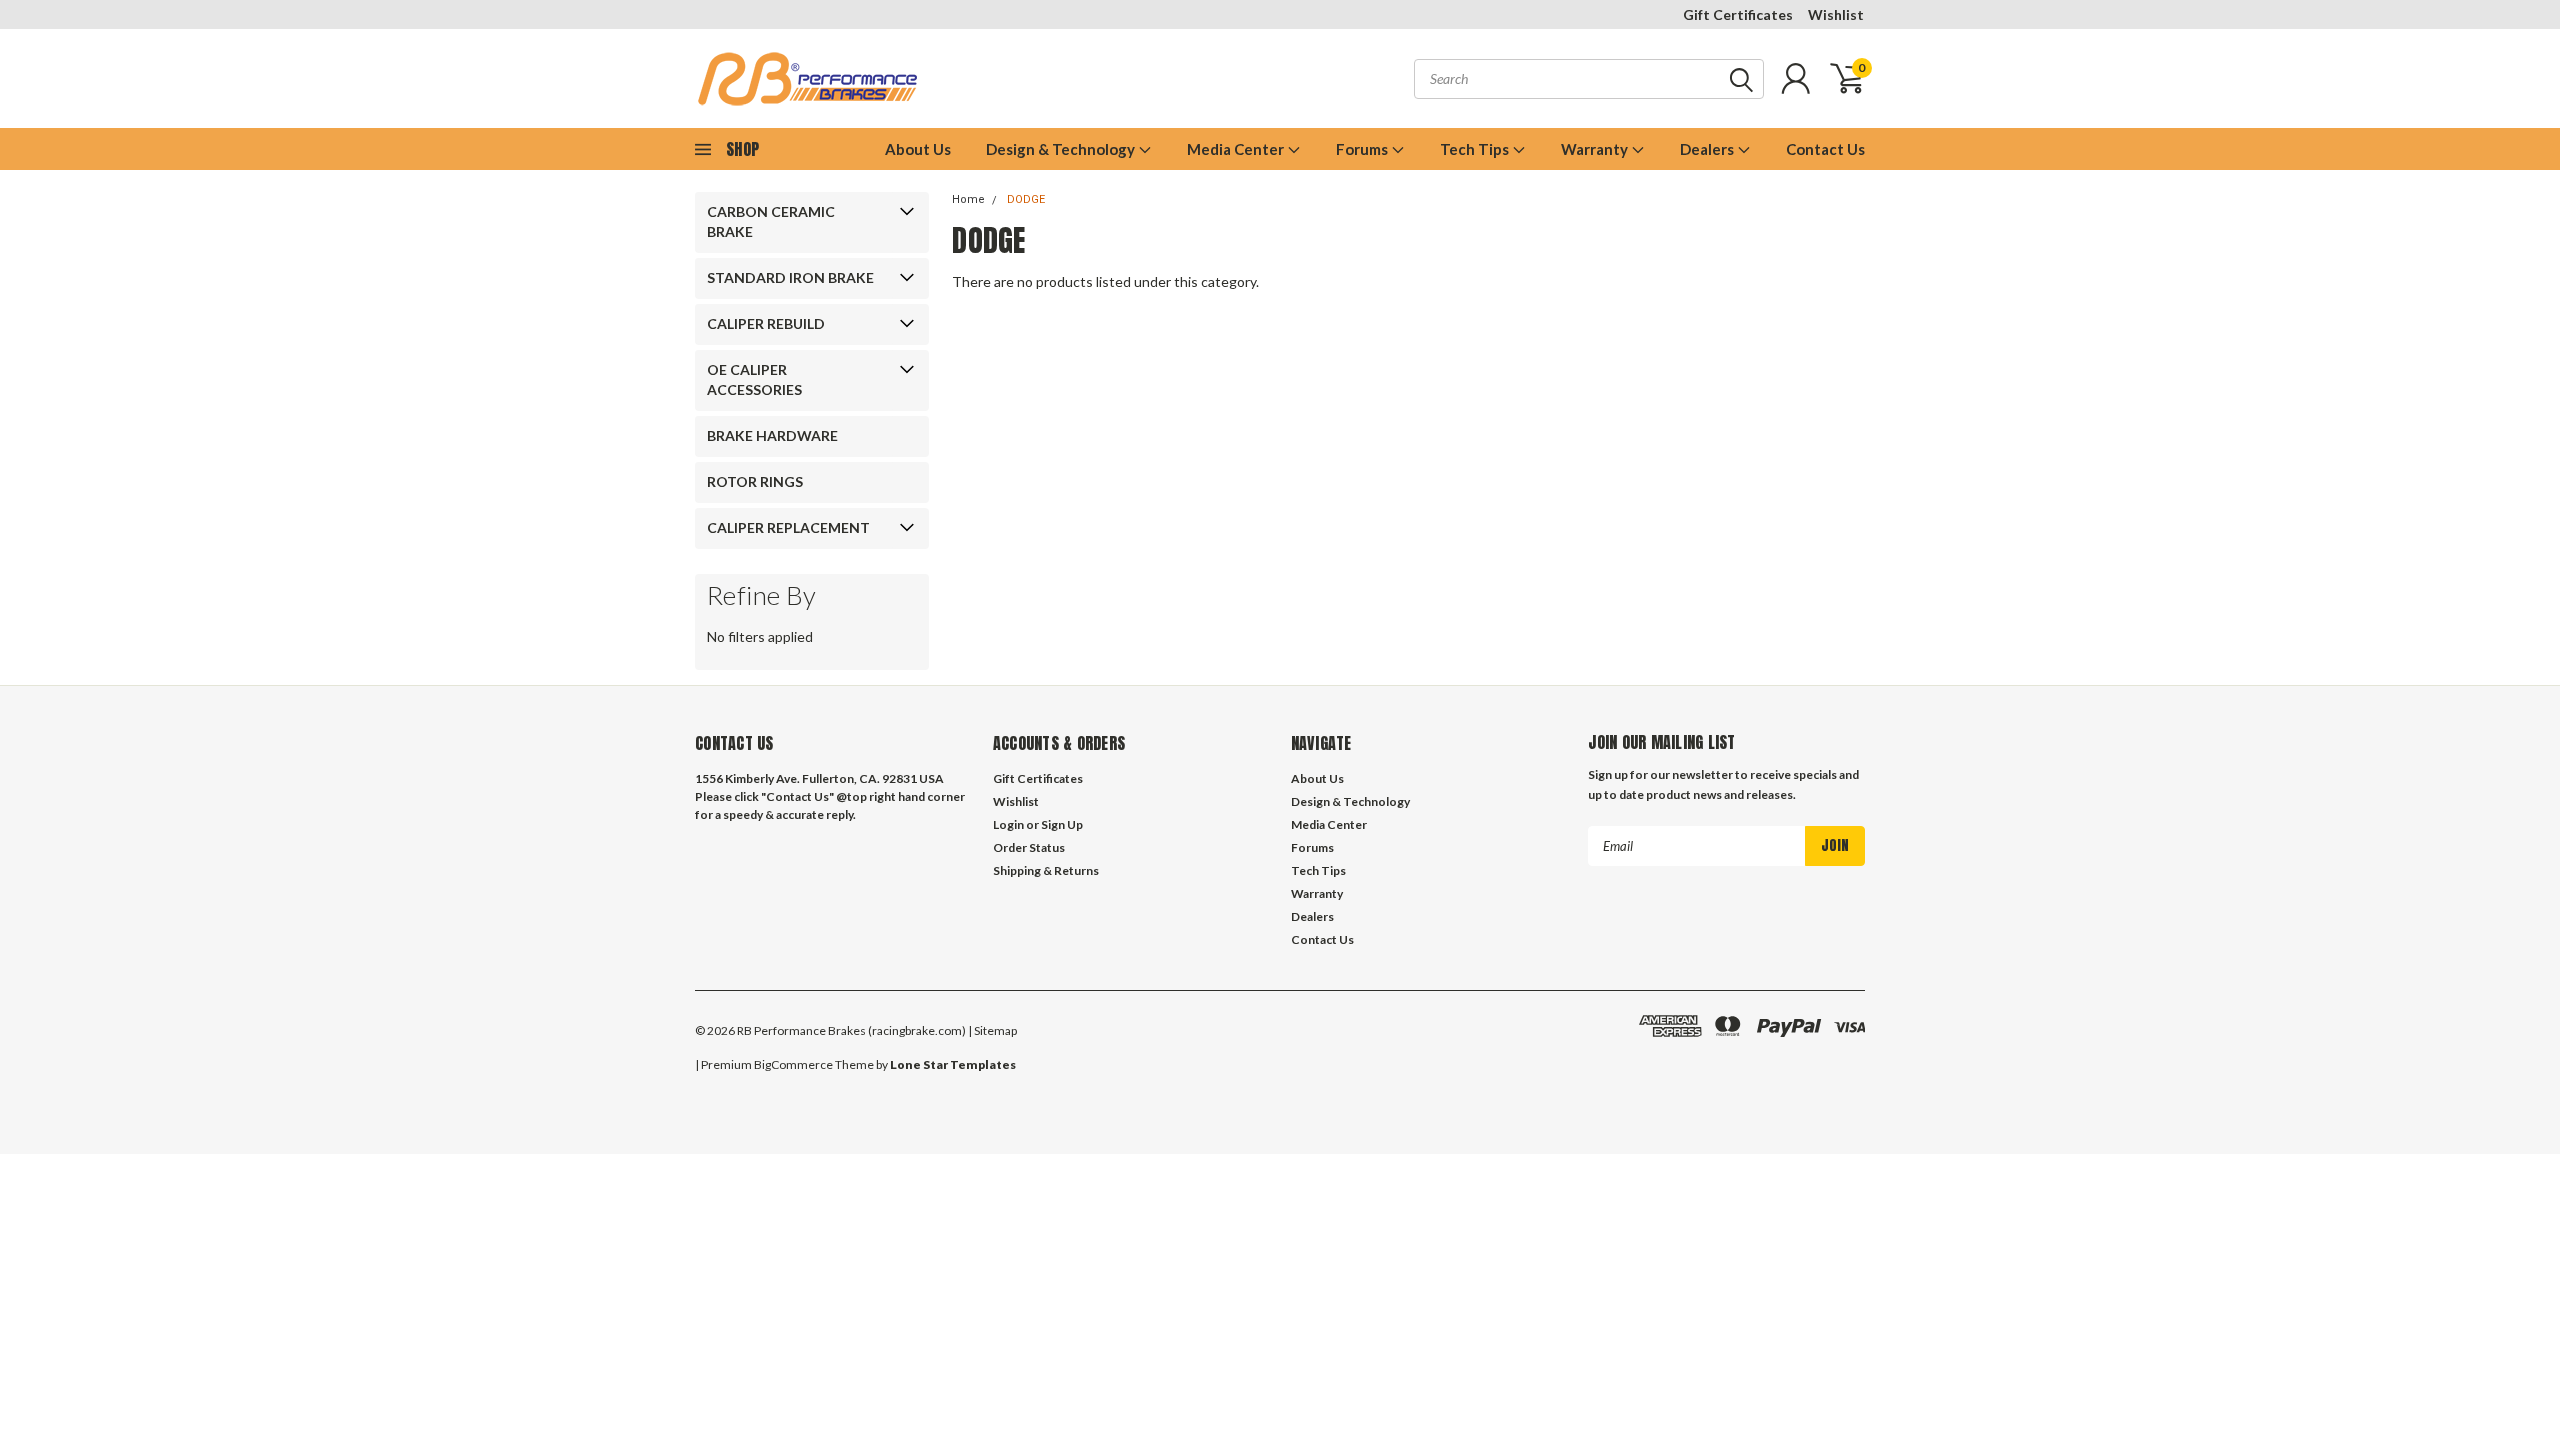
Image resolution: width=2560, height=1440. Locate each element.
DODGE (1026, 199)
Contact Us (1825, 149)
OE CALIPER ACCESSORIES (754, 379)
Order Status (1029, 847)
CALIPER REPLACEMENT (788, 527)
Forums (1363, 149)
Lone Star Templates (953, 1064)
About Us (918, 149)
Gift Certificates (1738, 14)
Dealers (1708, 149)
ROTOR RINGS (755, 481)
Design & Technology (1062, 149)
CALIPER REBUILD (766, 323)
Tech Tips (1476, 149)
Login (1008, 824)
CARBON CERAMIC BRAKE (771, 221)
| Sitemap (992, 1030)
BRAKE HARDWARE (772, 435)
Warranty (1596, 149)
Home (968, 199)
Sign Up (1062, 824)
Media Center (1237, 149)
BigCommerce (793, 1064)
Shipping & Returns (1046, 870)
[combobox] (1589, 79)
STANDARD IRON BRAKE (790, 277)
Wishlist (1836, 14)
